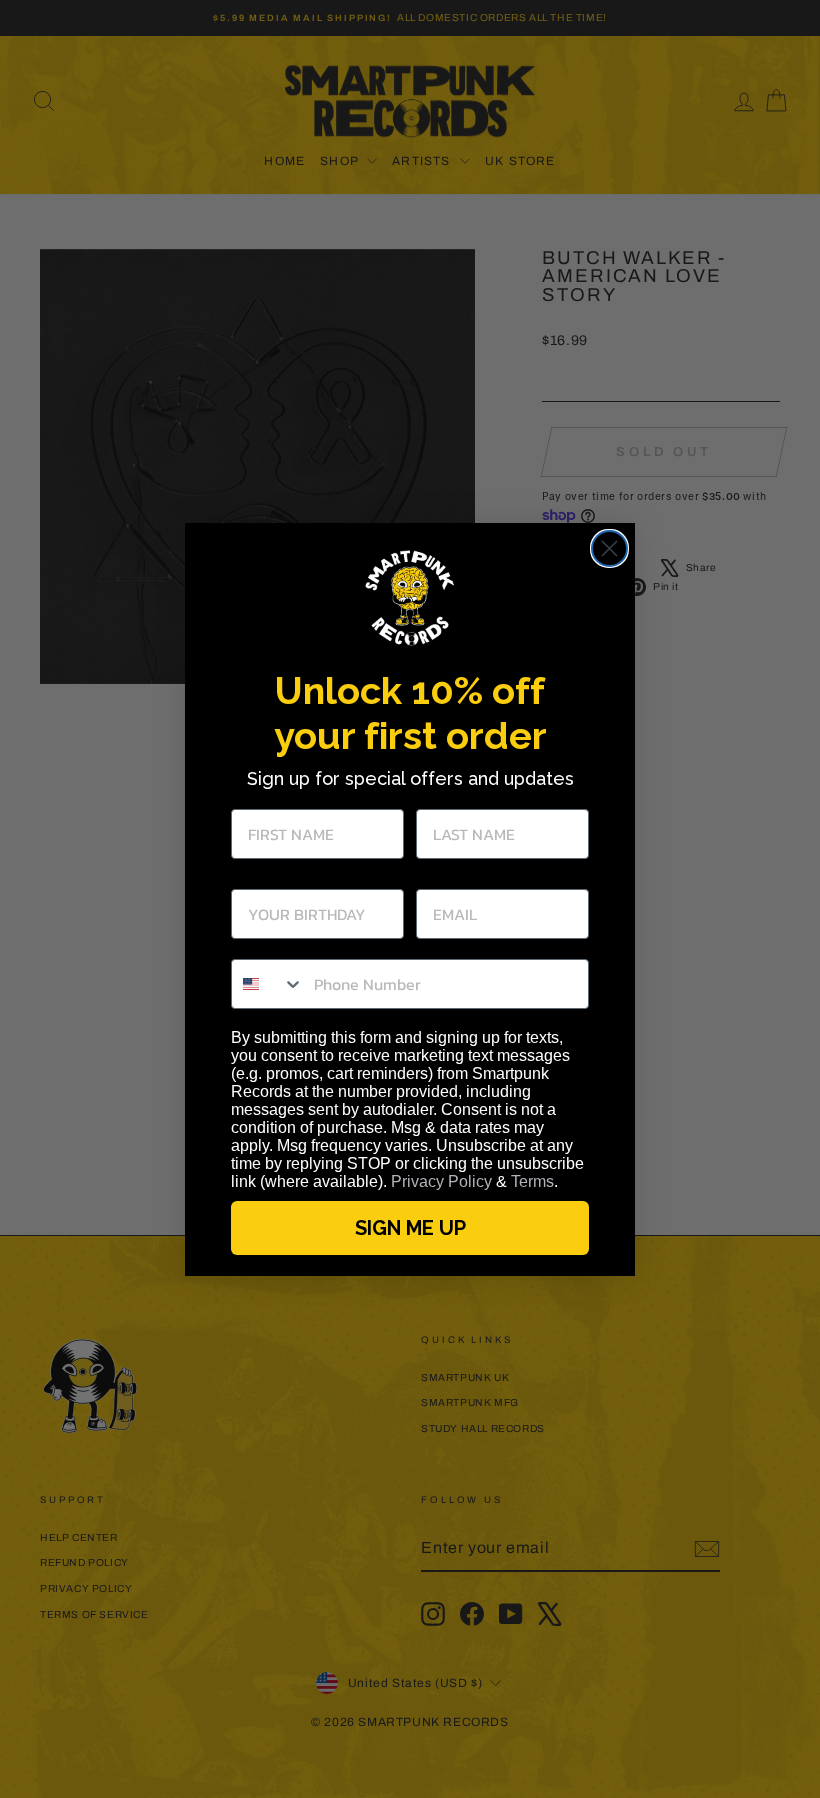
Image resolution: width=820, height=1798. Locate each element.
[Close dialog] (609, 548)
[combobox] (268, 984)
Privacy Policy (441, 1181)
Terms (532, 1181)
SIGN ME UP (410, 1228)
